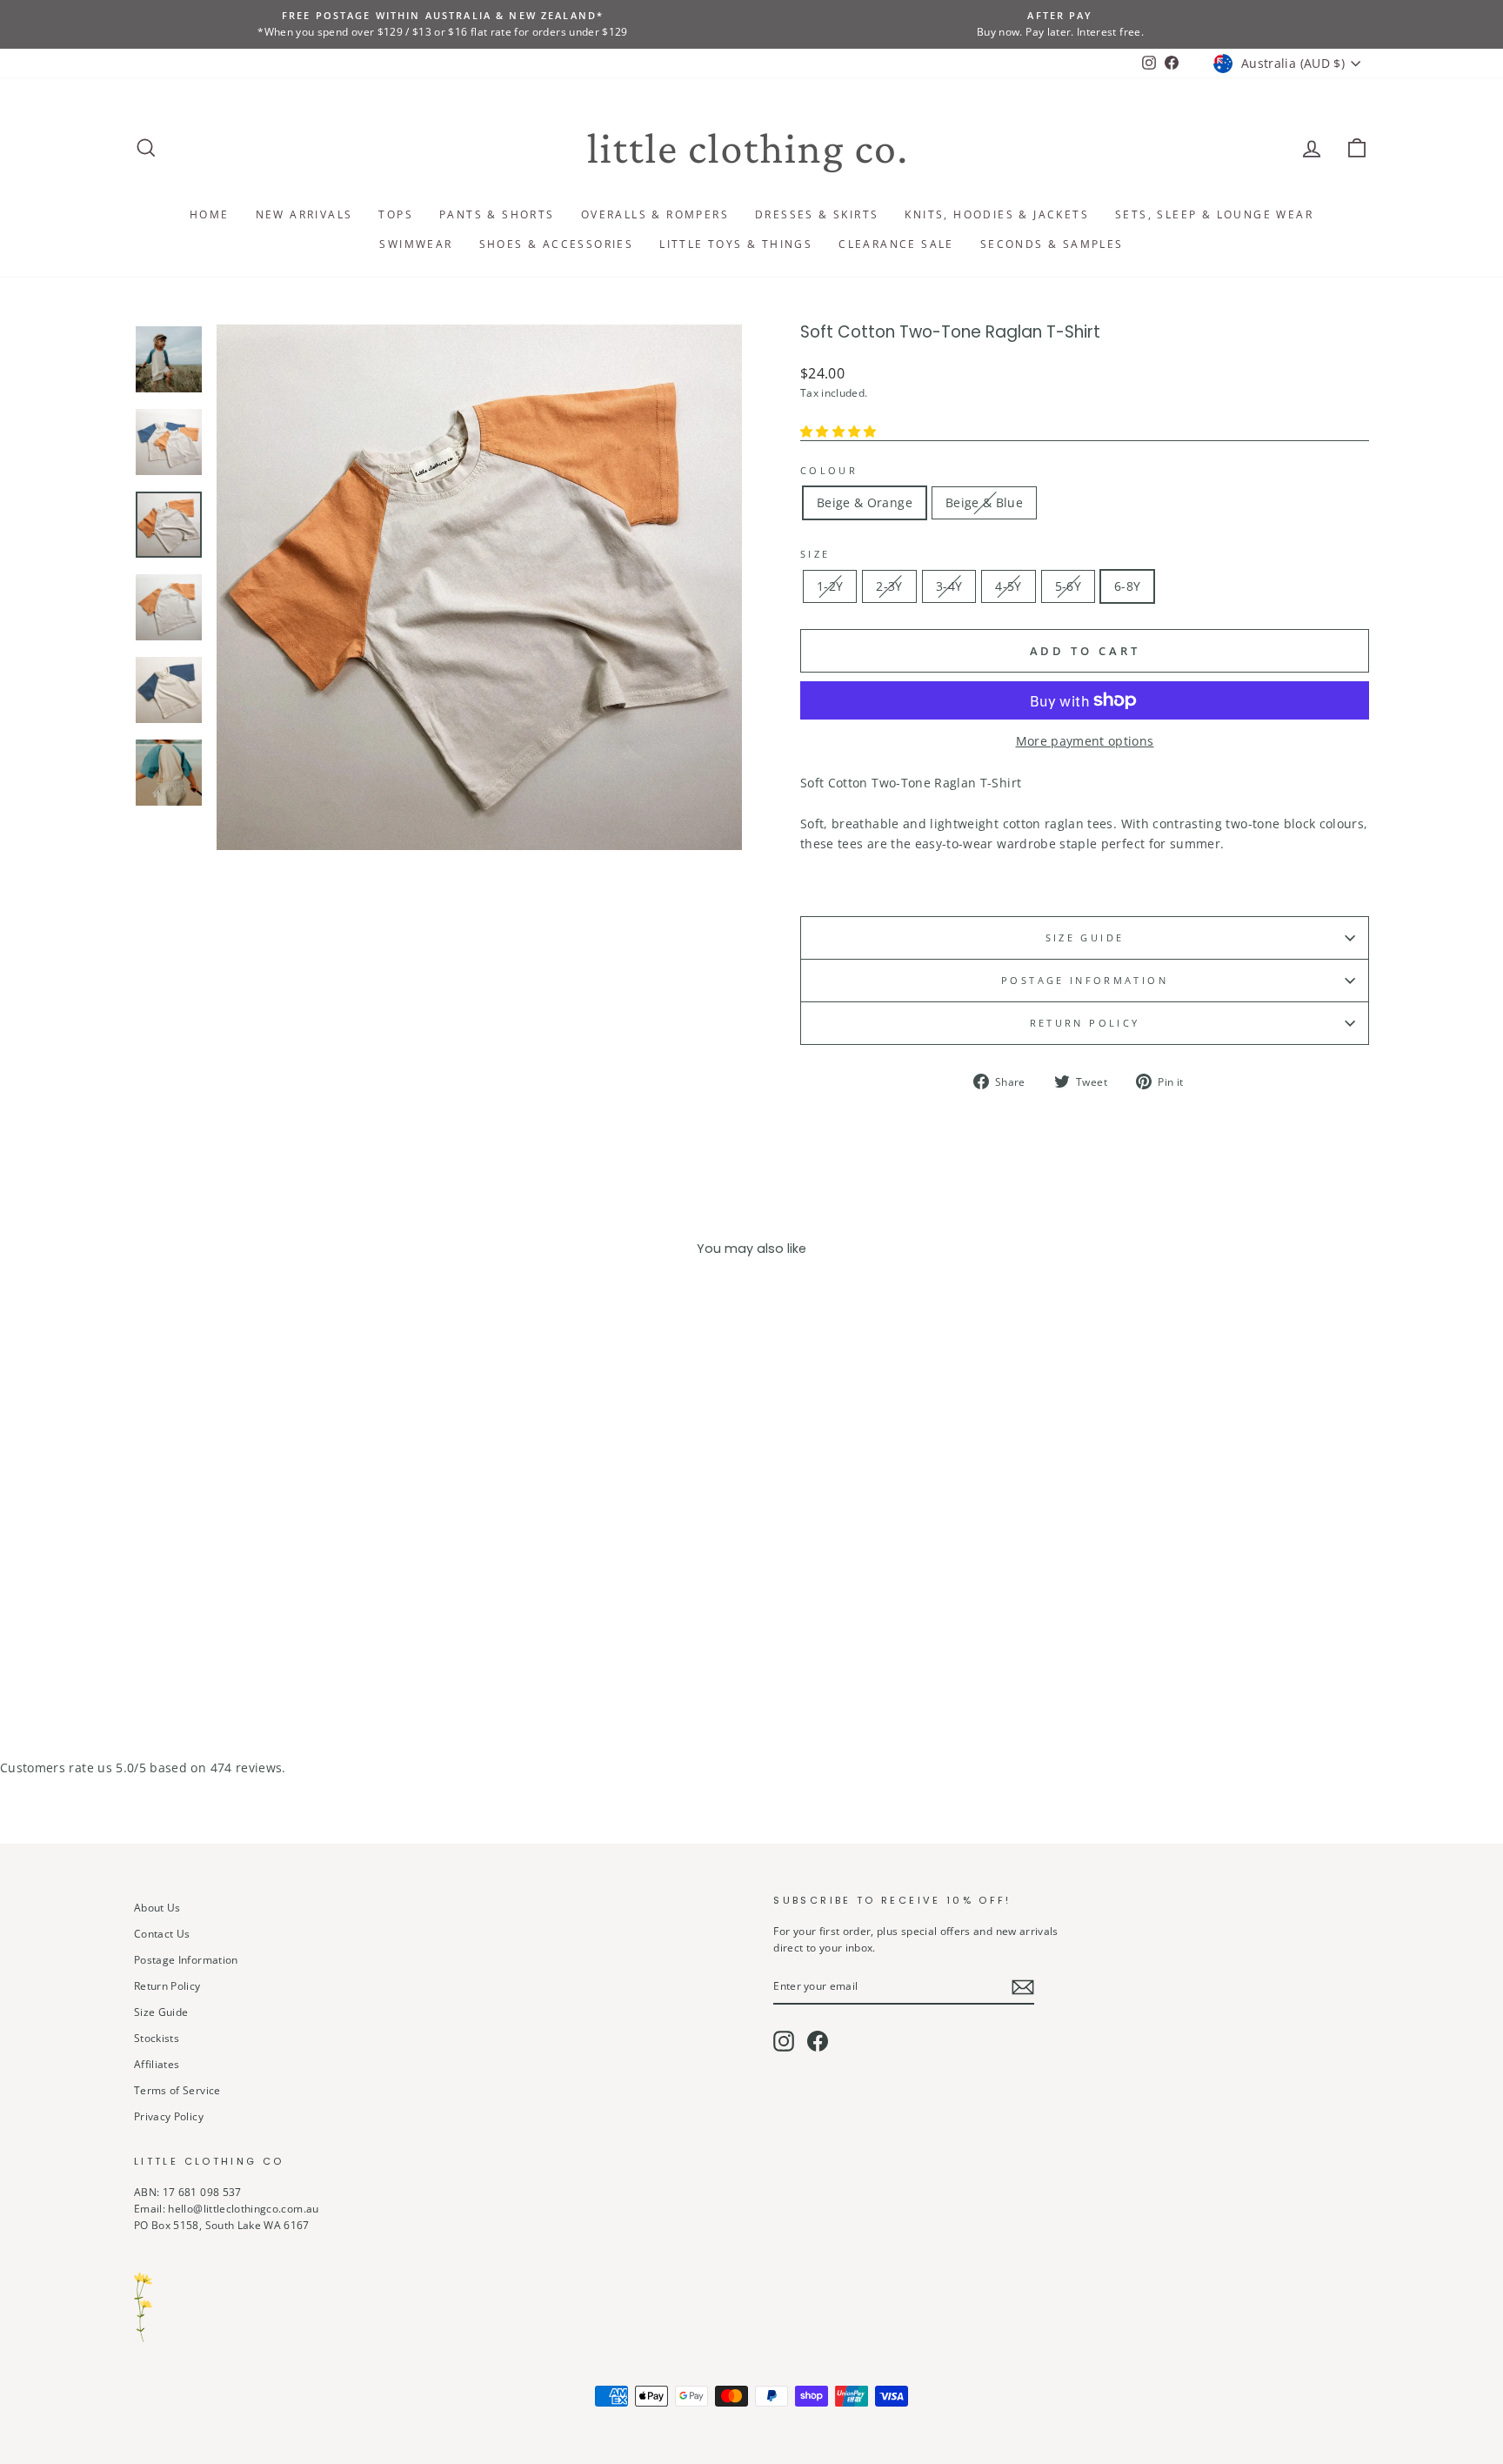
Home (210, 214)
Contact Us (162, 1933)
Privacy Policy (169, 2116)
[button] (840, 431)
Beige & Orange (865, 502)
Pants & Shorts (497, 214)
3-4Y (949, 586)
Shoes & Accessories (557, 244)
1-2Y (830, 586)
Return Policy (1085, 1023)
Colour (829, 470)
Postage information (1085, 980)
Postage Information (186, 1959)
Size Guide (1085, 937)
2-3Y (889, 586)
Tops (396, 214)
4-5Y (1008, 586)
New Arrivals (304, 214)
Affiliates (157, 2064)
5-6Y (1068, 586)
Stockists (157, 2038)
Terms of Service (177, 2090)
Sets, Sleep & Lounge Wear (1214, 214)
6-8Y (1127, 586)
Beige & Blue (984, 502)
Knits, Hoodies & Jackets (997, 214)
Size (815, 554)
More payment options (1085, 741)
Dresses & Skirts (817, 214)
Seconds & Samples (1052, 244)
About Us (157, 1907)
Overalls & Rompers (655, 214)
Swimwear (416, 244)
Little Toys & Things (736, 244)
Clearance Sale (896, 244)
